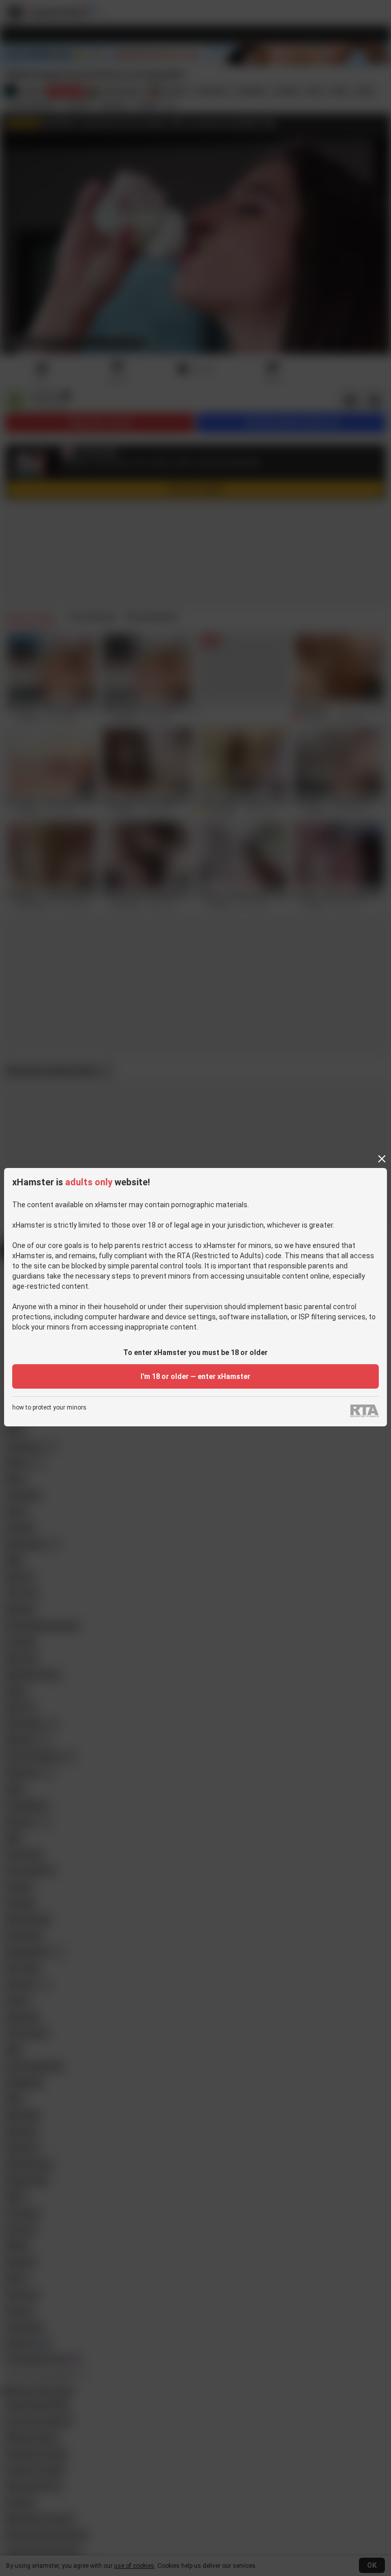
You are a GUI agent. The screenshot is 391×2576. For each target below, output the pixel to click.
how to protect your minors (49, 1408)
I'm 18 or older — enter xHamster (195, 1376)
